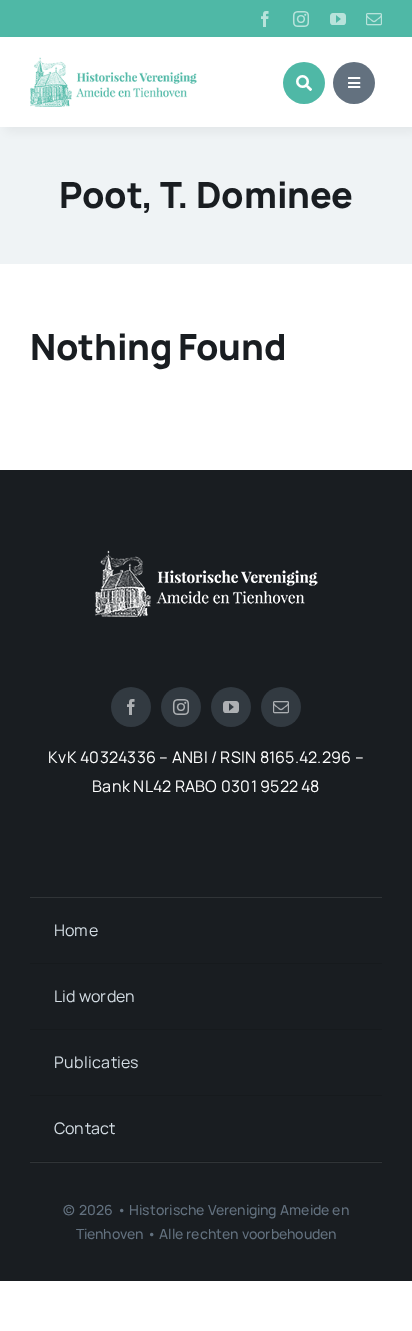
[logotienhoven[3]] (206, 558)
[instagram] (301, 19)
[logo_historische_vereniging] (113, 65)
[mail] (374, 19)
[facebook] (265, 19)
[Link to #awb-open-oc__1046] (304, 83)
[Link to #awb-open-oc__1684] (354, 83)
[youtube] (338, 19)
